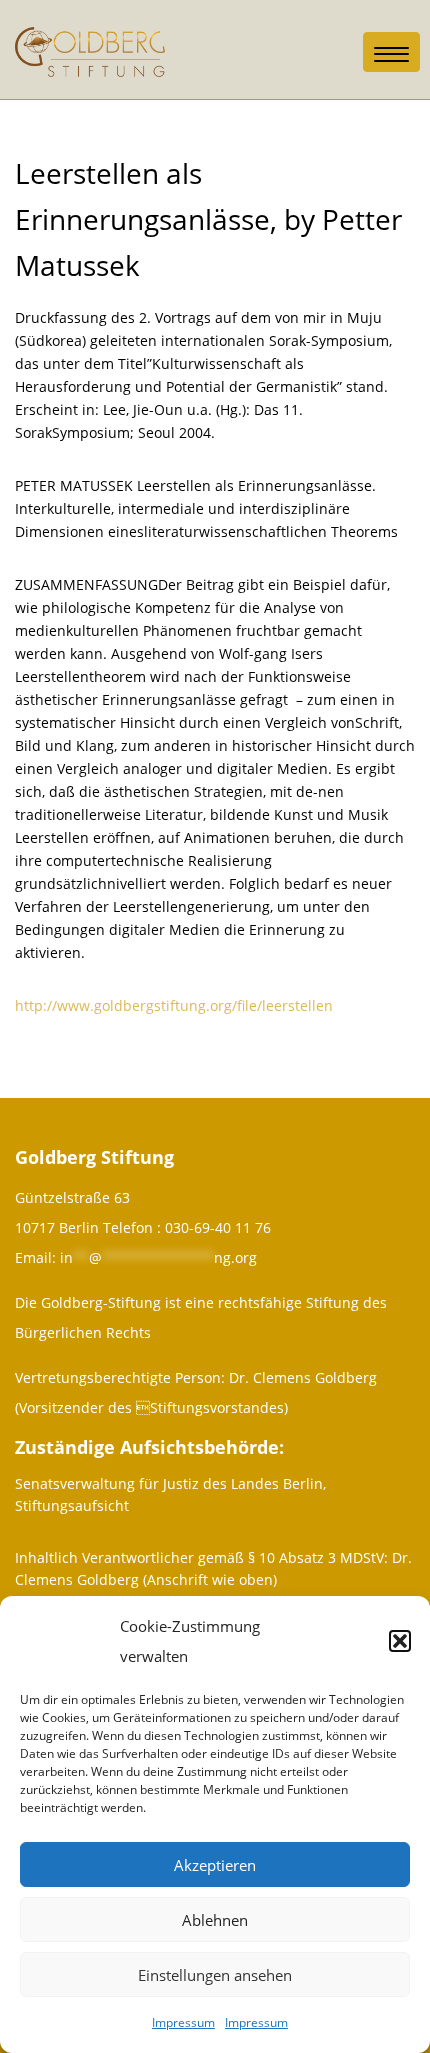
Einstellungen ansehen (215, 1975)
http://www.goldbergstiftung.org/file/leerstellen (174, 1005)
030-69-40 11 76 (218, 1227)
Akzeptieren (215, 1865)
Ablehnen (215, 1920)
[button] (400, 1641)
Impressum (183, 2022)
